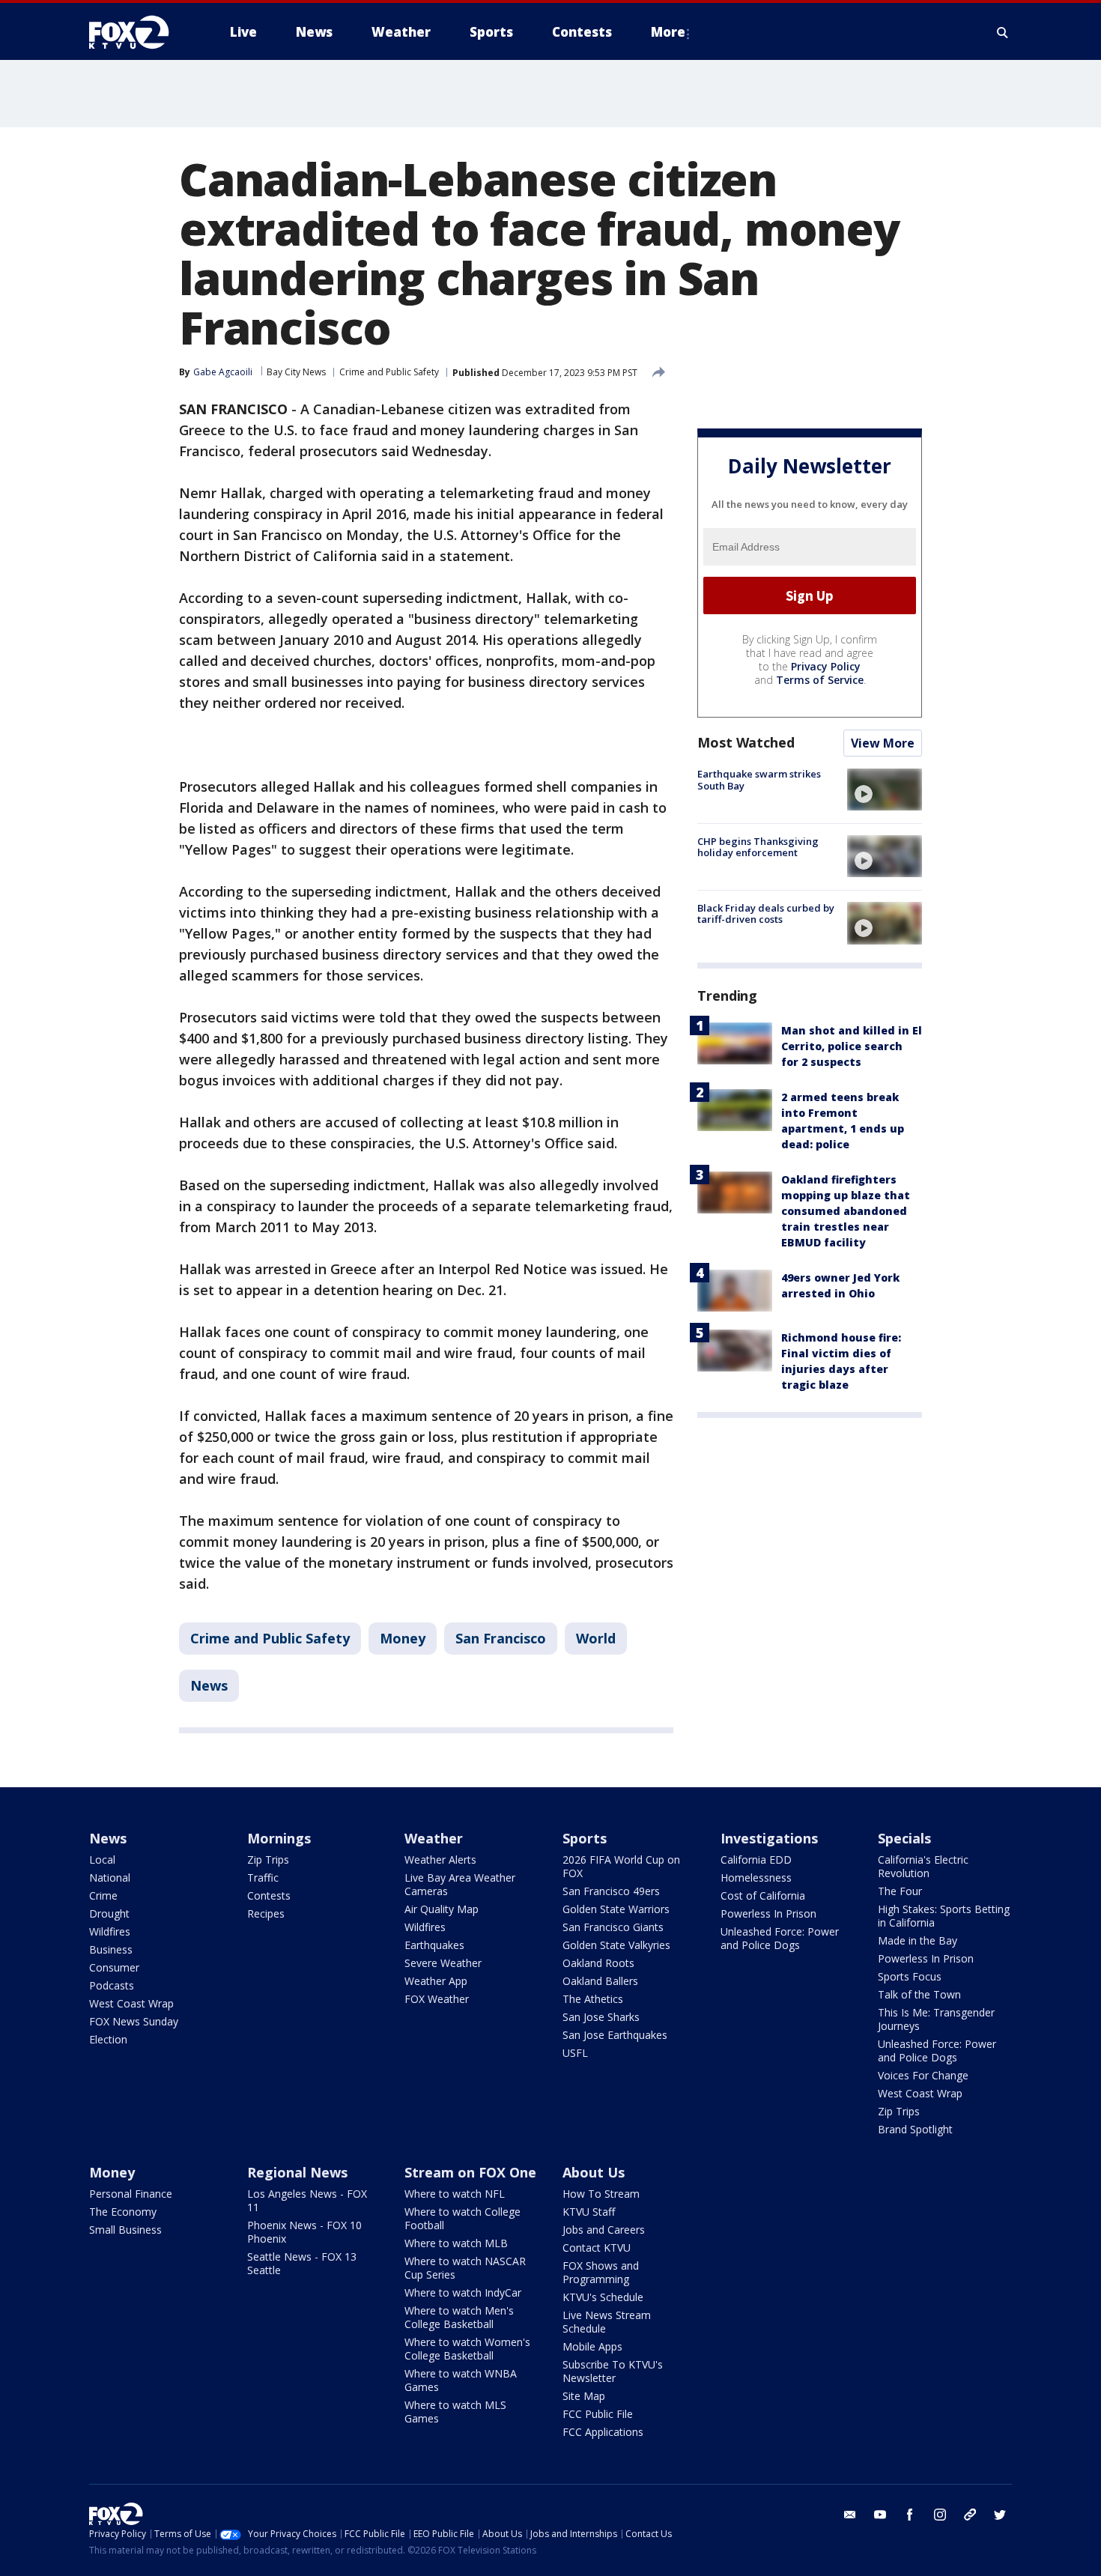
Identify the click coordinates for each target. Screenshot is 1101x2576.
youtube (880, 2515)
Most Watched (746, 742)
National (110, 1878)
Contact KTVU (597, 2248)
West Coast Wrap (131, 2003)
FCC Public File (598, 2414)
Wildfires (110, 1931)
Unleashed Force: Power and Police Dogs (780, 1938)
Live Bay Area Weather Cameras (460, 1884)
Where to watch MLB (456, 2243)
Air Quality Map (442, 1909)
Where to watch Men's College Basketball (459, 2317)
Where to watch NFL (455, 2194)
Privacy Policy (826, 666)
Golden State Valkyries (616, 1945)
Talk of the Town (919, 1994)
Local (102, 1860)
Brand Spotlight (915, 2129)
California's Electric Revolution (923, 1866)
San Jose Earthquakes (615, 2035)
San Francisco (501, 1638)
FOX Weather (437, 1999)
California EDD (756, 1860)
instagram (940, 2515)
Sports (585, 1838)
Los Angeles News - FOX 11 (307, 2200)
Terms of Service (820, 680)
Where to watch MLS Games (455, 2412)
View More (883, 743)
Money (403, 1638)
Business (111, 1949)
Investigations (769, 1838)
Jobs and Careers (604, 2230)
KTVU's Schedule (603, 2297)
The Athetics (593, 1999)
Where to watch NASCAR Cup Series (465, 2268)
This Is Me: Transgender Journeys (936, 2019)
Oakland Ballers (600, 1981)
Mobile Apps (592, 2346)
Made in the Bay (917, 1940)
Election (108, 2039)
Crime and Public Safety (389, 372)
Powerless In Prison (768, 1913)
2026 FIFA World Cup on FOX (621, 1866)
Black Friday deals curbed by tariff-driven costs (766, 913)
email (850, 2515)
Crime (103, 1895)
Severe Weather (443, 1963)
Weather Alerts (440, 1860)
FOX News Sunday (134, 2021)
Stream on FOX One (470, 2172)
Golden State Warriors (616, 1909)
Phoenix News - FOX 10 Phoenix (304, 2232)
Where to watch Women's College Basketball (467, 2349)
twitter (1000, 2515)
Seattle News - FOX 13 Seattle (302, 2263)
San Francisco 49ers (611, 1891)
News (209, 1685)
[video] (885, 790)
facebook (910, 2515)
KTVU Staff (589, 2212)
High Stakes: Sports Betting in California (944, 1916)
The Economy (123, 2212)
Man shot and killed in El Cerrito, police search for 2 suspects (852, 1046)
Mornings (279, 1838)
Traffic (263, 1878)
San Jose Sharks (601, 2017)
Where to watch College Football (462, 2218)
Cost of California (763, 1895)
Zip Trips (268, 1860)
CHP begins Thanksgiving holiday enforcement (758, 846)
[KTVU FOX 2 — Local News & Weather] (139, 32)
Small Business (125, 2230)
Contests (269, 1895)
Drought (109, 1913)
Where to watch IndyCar (463, 2292)
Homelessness (756, 1878)
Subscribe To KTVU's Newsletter (613, 2371)
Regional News (297, 2172)
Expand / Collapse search (1003, 32)
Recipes (266, 1913)
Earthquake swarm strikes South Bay (759, 780)
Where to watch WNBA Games (461, 2380)
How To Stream (601, 2194)
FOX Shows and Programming (601, 2272)
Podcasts (112, 1985)
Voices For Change (923, 2075)
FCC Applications (603, 2432)
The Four (900, 1891)
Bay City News (296, 372)
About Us (594, 2172)
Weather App (436, 1981)
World (596, 1638)
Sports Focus (910, 1976)
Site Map (584, 2396)
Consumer (114, 1967)
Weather (434, 1838)
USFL (575, 2053)
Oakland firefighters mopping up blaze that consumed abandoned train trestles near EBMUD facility (846, 1211)
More (668, 32)
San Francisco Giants (613, 1927)
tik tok (970, 2515)
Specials (904, 1838)
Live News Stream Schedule (607, 2322)
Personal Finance (131, 2194)
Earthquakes (434, 1945)
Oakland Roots (598, 1963)
